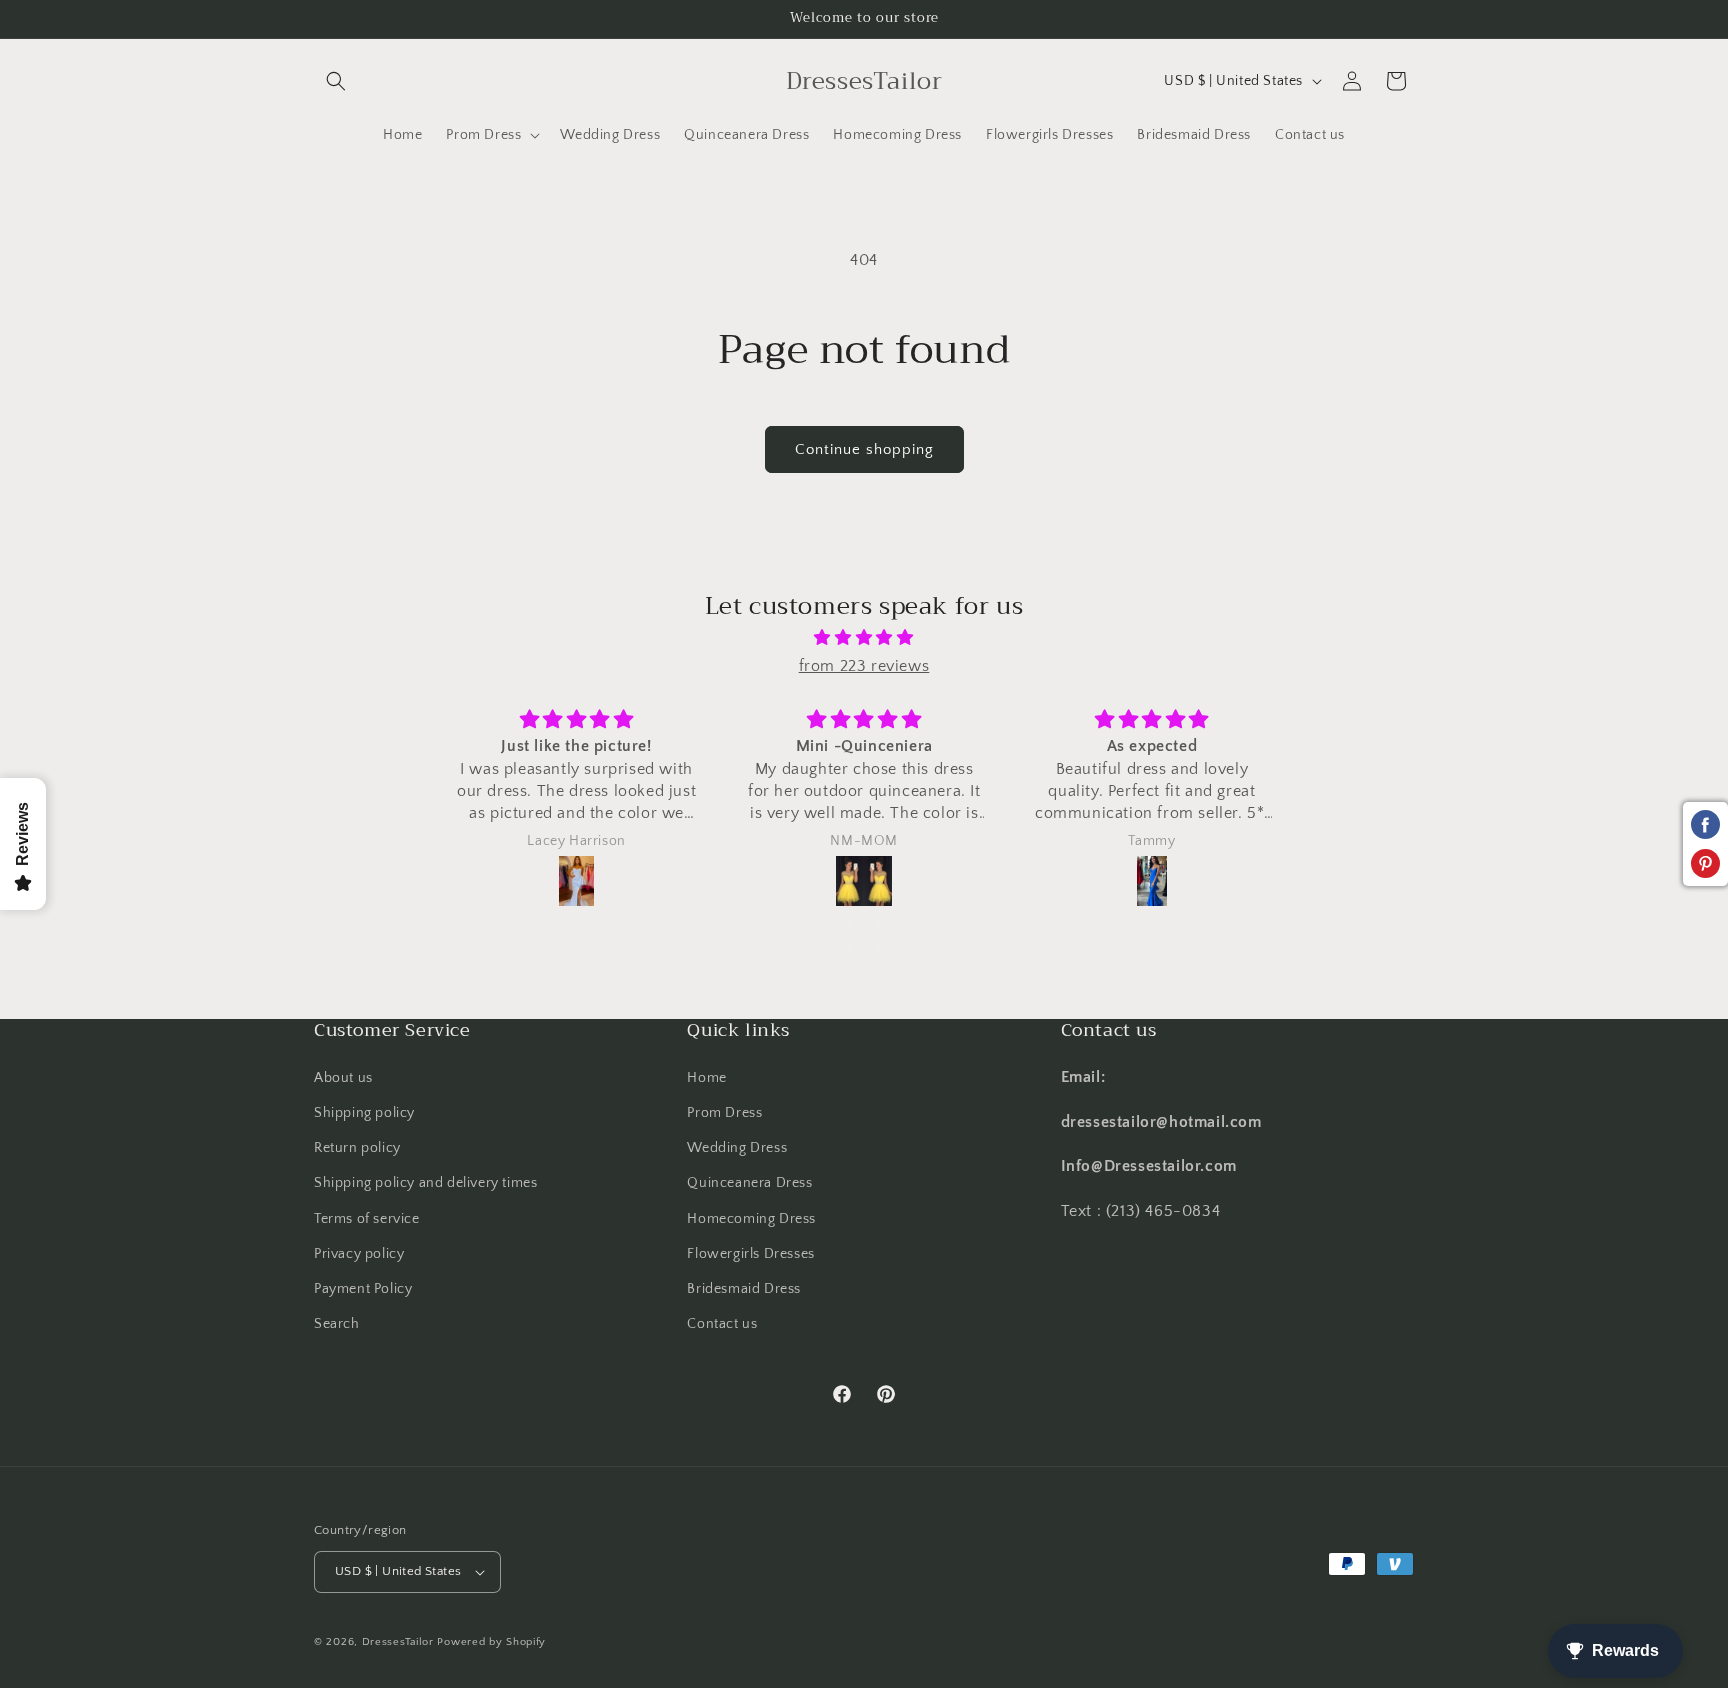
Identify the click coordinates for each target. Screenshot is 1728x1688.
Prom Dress (724, 1113)
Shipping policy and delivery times (425, 1183)
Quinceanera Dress (749, 1183)
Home (706, 1078)
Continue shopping (864, 449)
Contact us (722, 1324)
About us (343, 1078)
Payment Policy (363, 1289)
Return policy (357, 1148)
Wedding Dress (737, 1148)
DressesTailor (398, 1642)
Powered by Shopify (491, 1642)
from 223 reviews (864, 666)
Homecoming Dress (751, 1218)
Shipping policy (364, 1113)
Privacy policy (359, 1254)
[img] (864, 638)
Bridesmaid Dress (744, 1289)
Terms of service (367, 1218)
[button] (336, 81)
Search (337, 1324)
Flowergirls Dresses (750, 1254)
